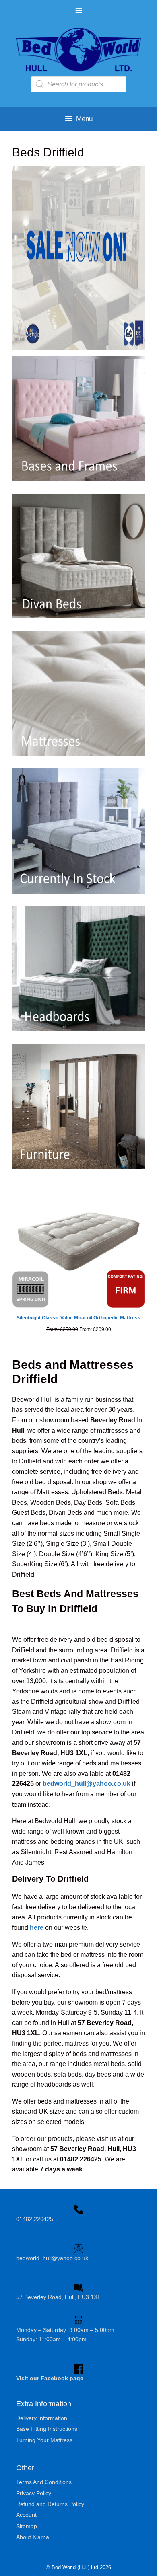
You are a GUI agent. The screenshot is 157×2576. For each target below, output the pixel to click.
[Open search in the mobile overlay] (79, 84)
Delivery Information (42, 2418)
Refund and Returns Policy (50, 2504)
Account (26, 2515)
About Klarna (33, 2537)
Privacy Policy (34, 2493)
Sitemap (27, 2526)
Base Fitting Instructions (47, 2429)
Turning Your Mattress (44, 2440)
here (37, 1928)
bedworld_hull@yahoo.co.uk (87, 1784)
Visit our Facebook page (50, 2378)
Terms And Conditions (44, 2482)
